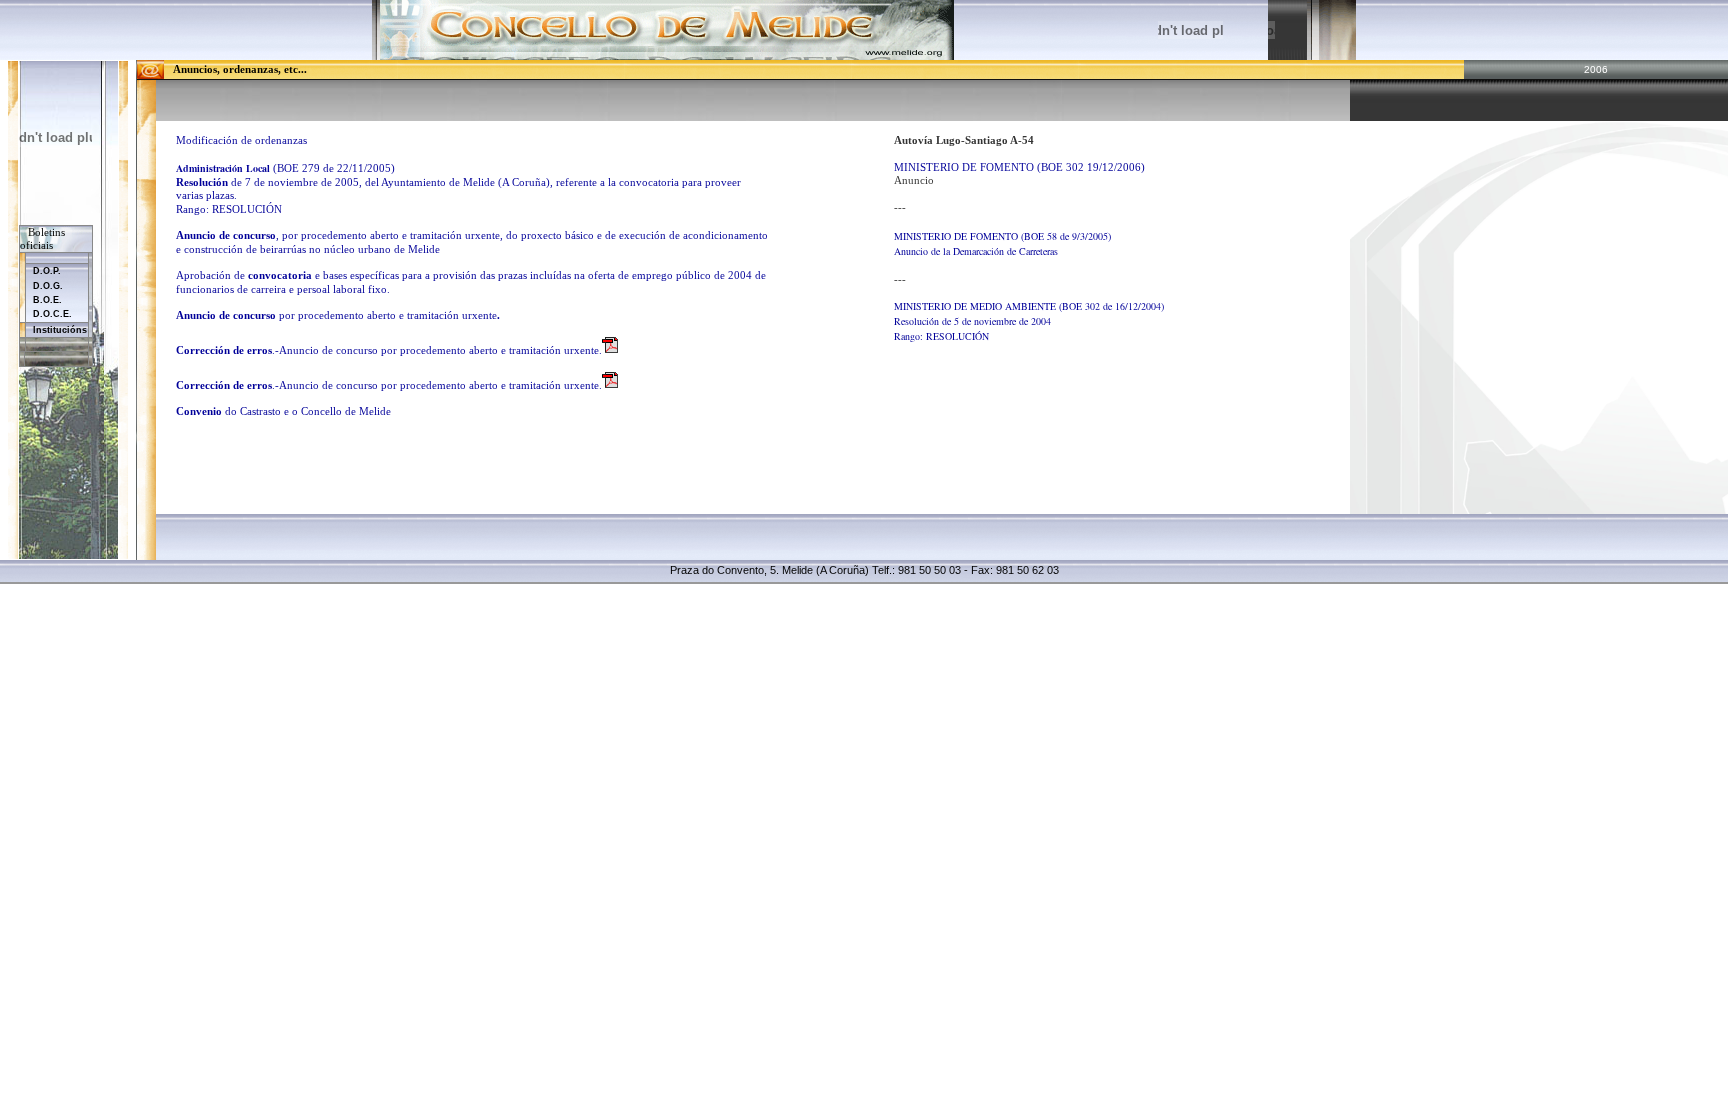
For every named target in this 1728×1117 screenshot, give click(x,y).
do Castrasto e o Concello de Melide (283, 411)
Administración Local (223, 168)
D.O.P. (47, 271)
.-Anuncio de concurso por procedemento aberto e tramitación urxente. (389, 350)
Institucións (60, 330)
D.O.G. (48, 286)
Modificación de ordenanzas (241, 140)
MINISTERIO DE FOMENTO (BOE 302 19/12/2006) (1019, 167)
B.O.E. (47, 300)
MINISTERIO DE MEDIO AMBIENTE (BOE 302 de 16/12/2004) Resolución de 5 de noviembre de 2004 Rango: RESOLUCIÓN (1029, 321)
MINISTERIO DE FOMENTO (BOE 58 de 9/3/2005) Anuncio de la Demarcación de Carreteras (1002, 243)
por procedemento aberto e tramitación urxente (338, 315)
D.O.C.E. (52, 314)
